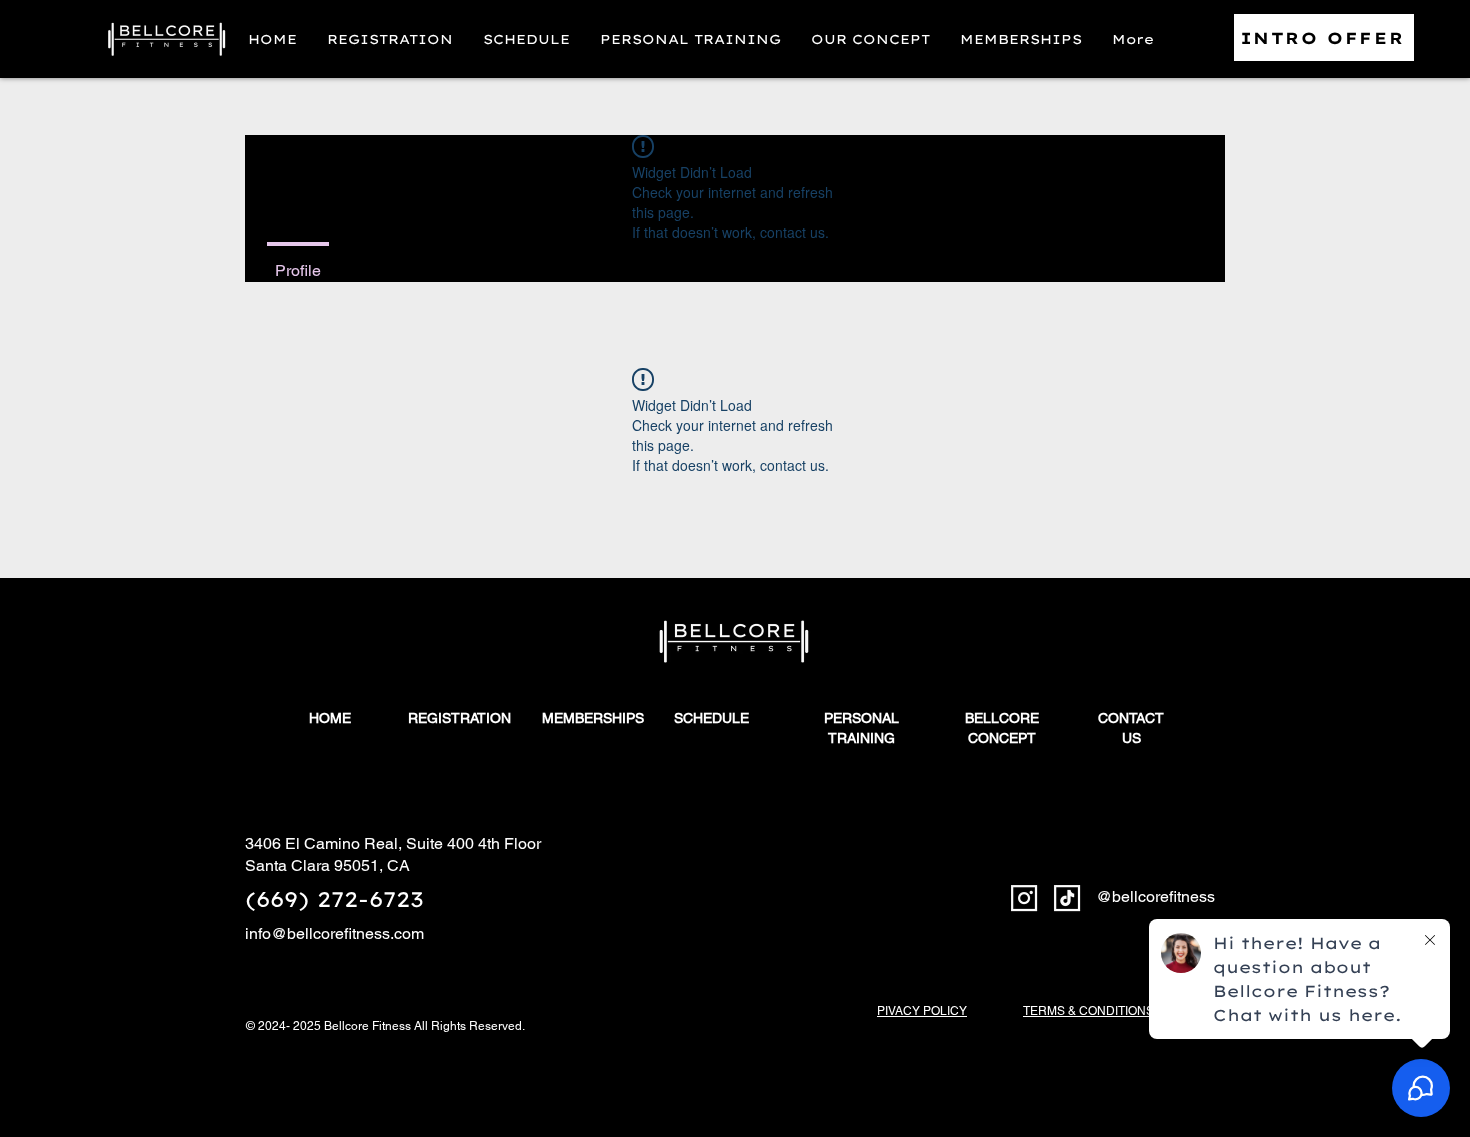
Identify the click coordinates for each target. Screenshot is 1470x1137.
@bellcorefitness (1155, 896)
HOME (330, 718)
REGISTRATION (459, 718)
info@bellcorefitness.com (334, 933)
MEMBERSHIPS (593, 718)
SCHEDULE (711, 718)
